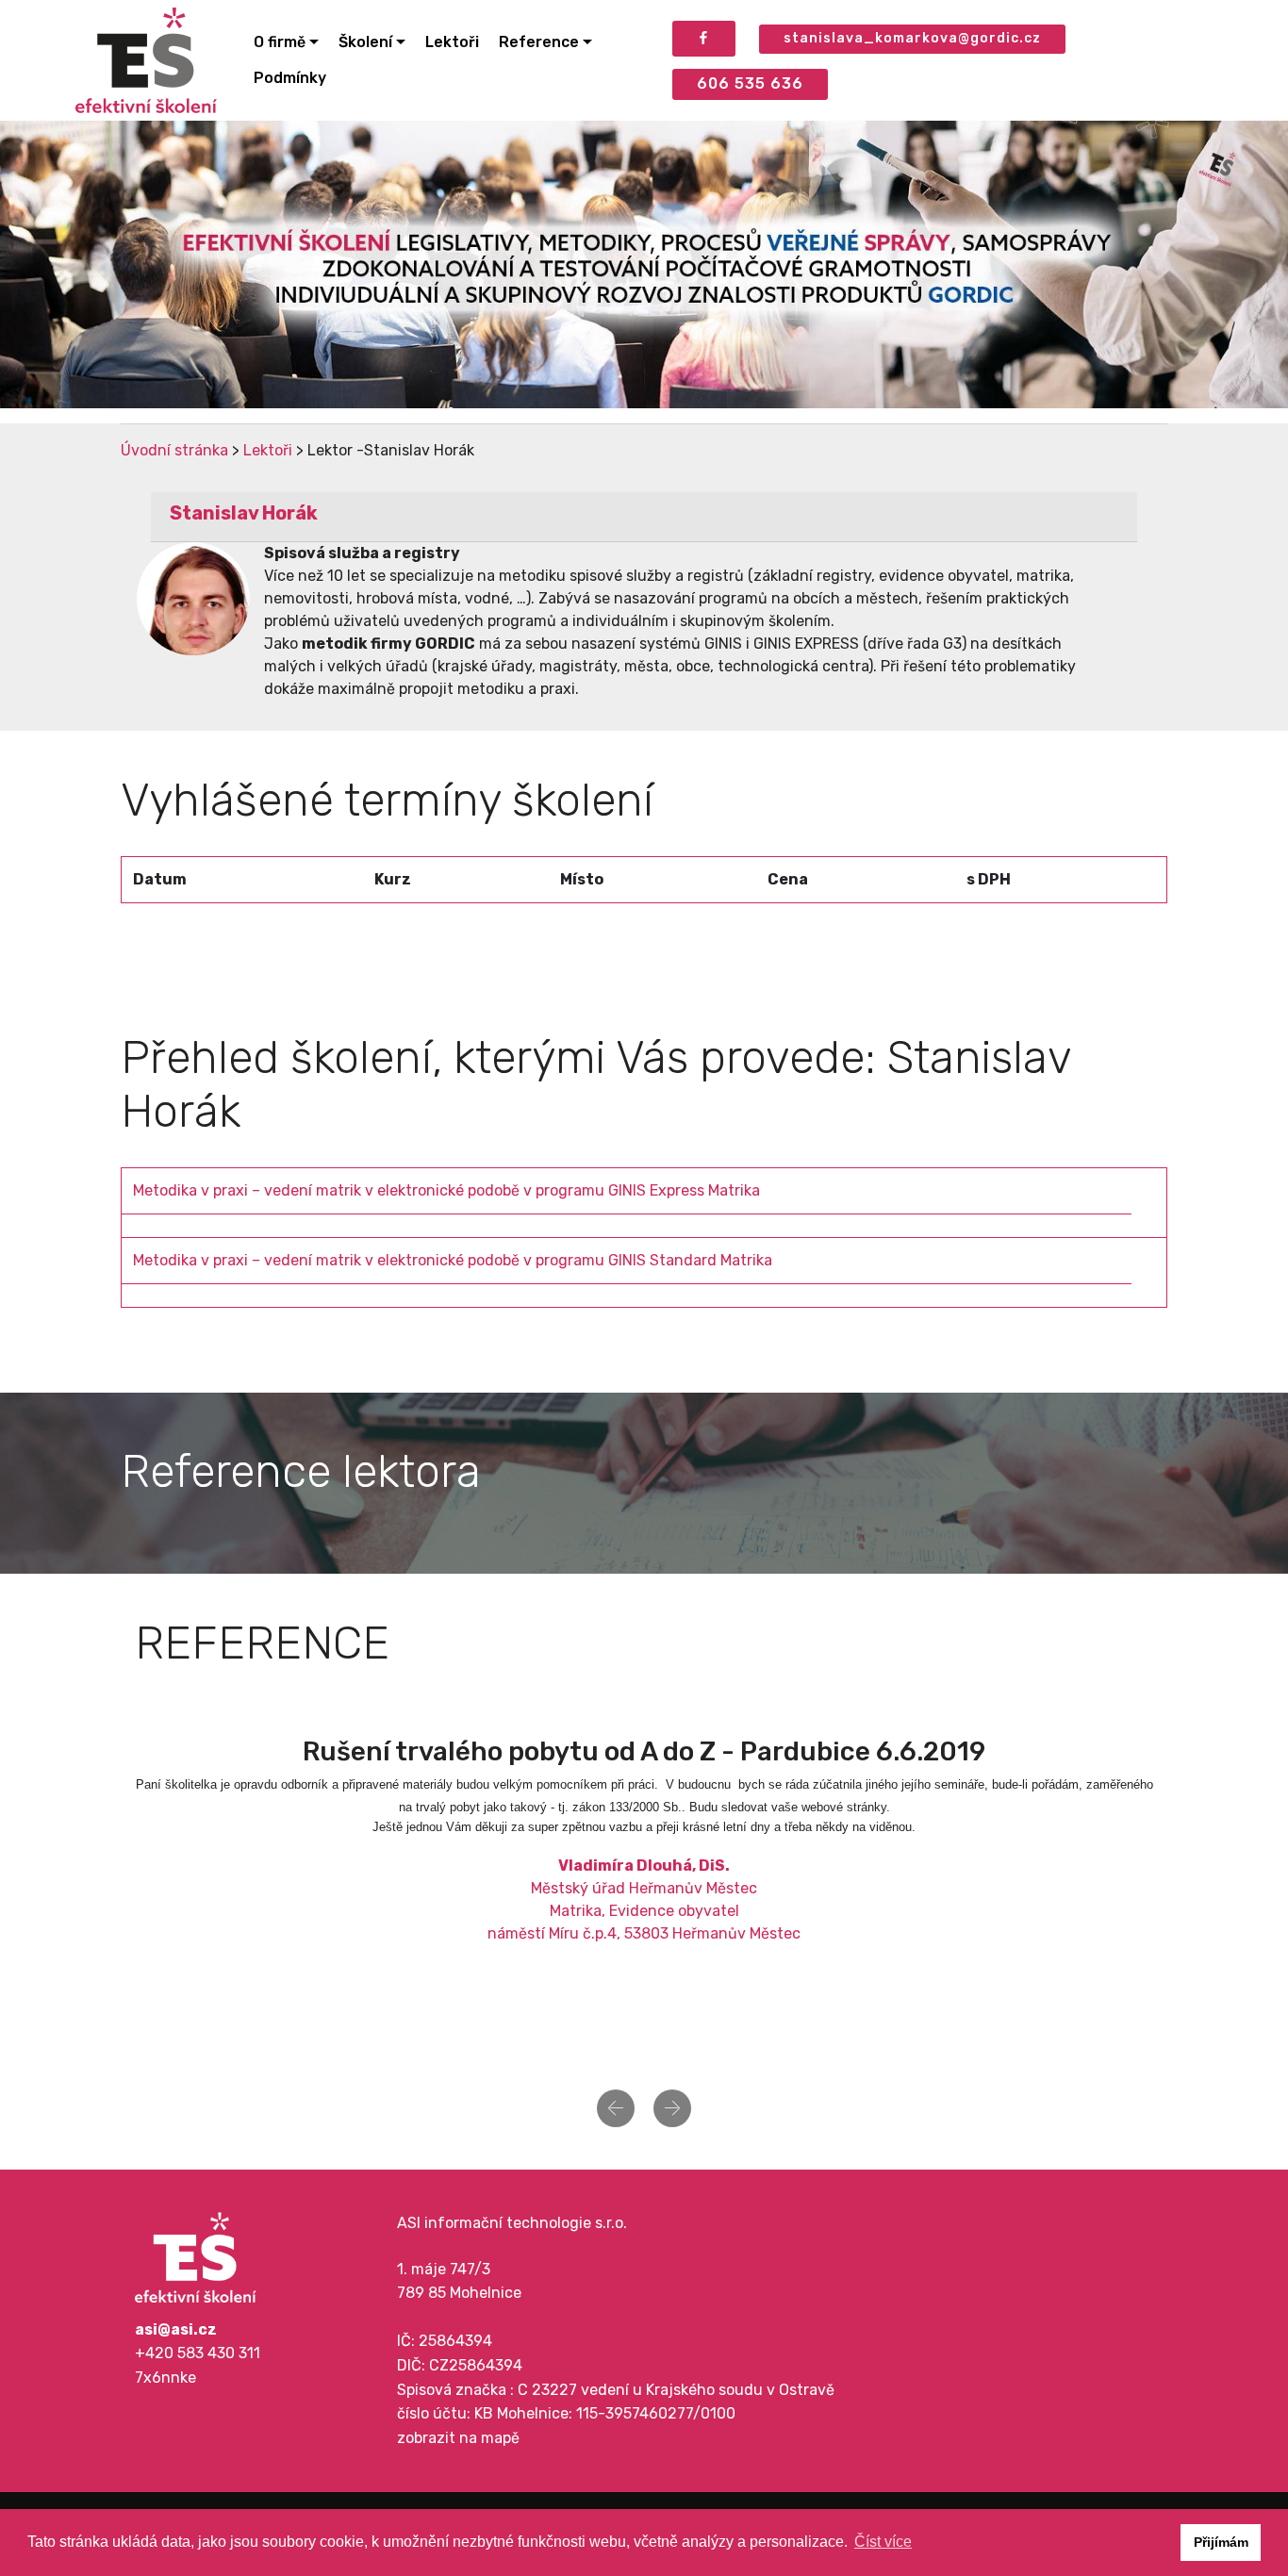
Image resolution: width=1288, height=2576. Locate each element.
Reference (539, 42)
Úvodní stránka (174, 450)
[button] (616, 2108)
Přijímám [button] (1221, 2542)
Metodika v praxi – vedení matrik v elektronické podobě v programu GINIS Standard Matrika (453, 1260)
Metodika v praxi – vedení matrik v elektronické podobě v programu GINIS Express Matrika (446, 1190)
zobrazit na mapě (458, 2438)
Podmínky (290, 78)
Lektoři (452, 42)
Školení (365, 42)
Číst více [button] (883, 2542)
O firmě (280, 42)
